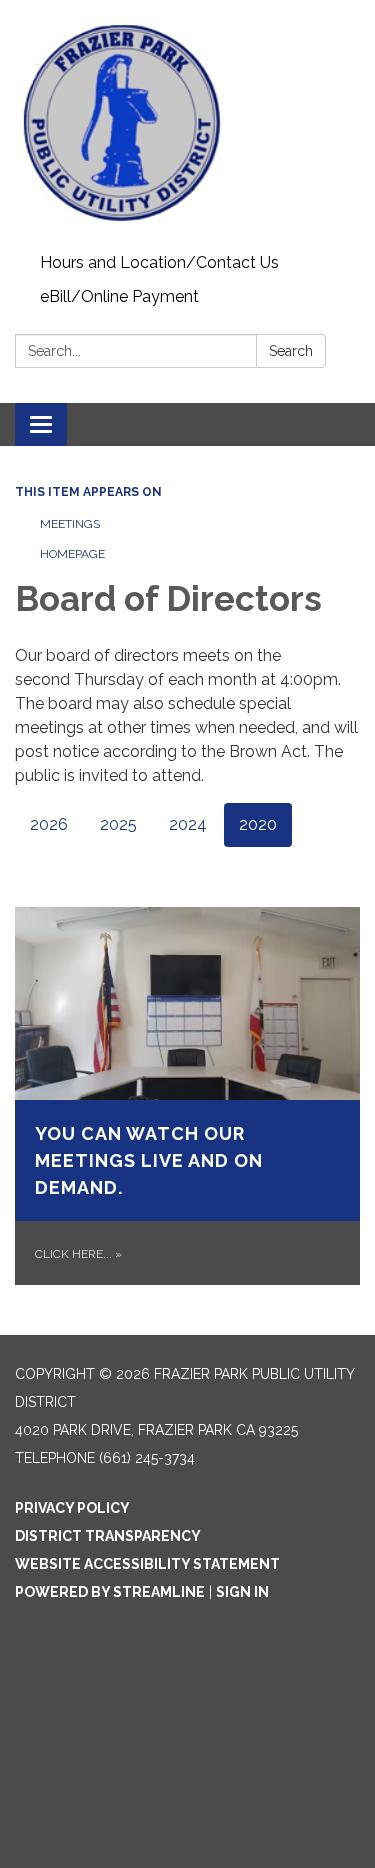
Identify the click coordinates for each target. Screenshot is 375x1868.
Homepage (72, 554)
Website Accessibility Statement (147, 1564)
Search (291, 351)
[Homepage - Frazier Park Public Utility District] (187, 123)
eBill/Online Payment (119, 296)
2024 (188, 824)
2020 (258, 824)
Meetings (70, 524)
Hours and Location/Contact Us (159, 262)
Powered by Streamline (110, 1592)
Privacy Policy (72, 1508)
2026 (49, 824)
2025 (118, 824)
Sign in (242, 1592)
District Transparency (108, 1536)
